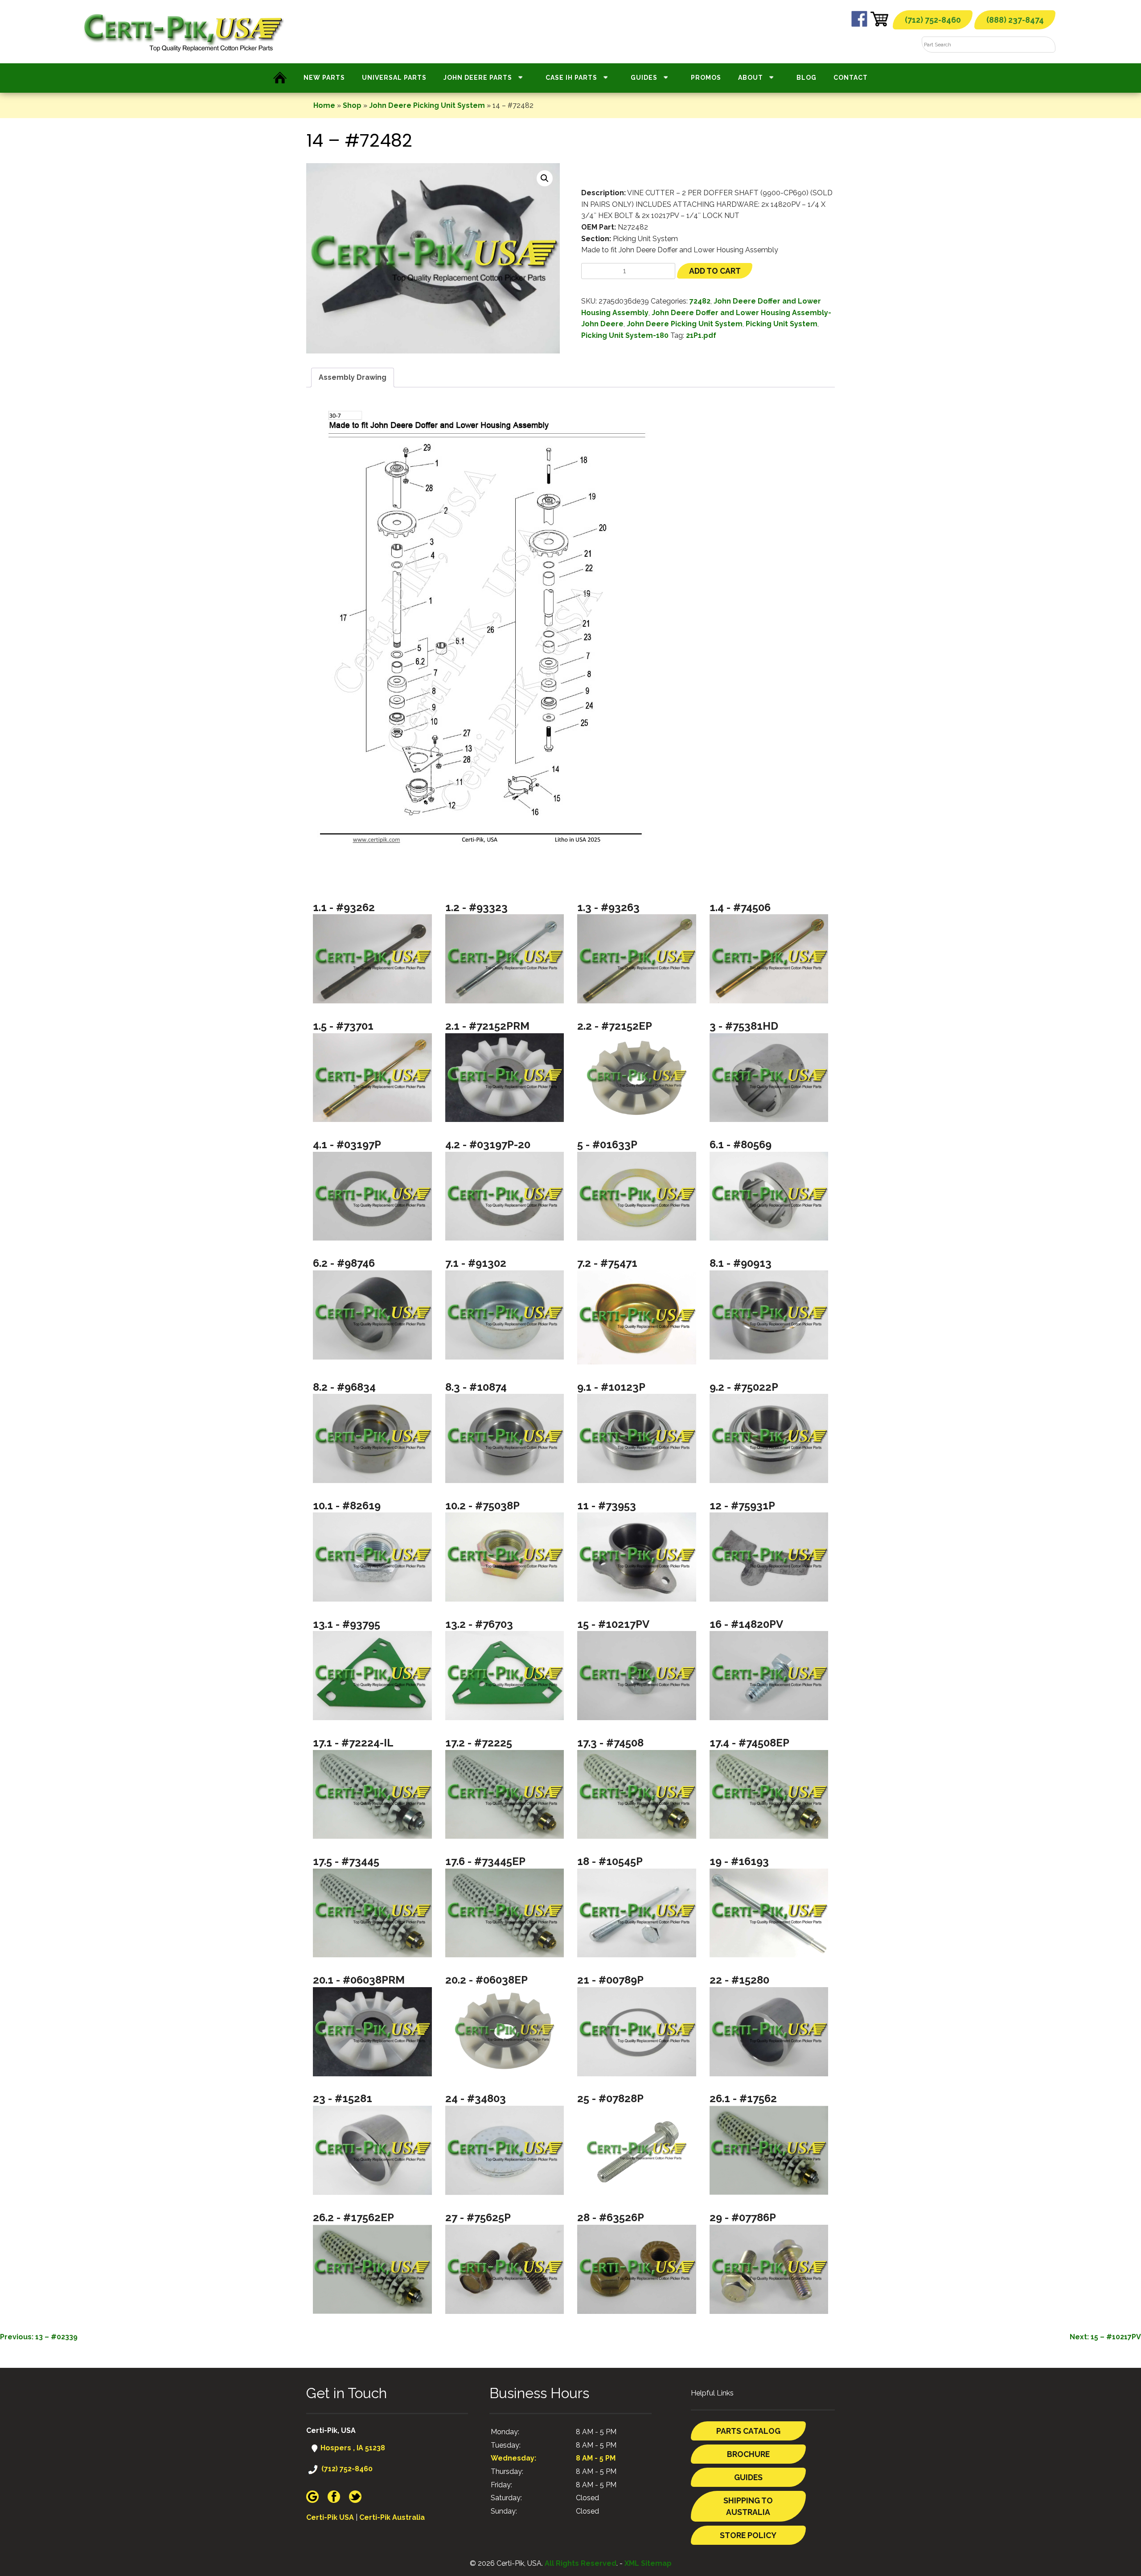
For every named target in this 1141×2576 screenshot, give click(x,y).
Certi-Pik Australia (392, 2517)
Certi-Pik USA (330, 2517)
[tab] (353, 378)
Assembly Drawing (353, 377)
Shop (352, 105)
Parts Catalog (748, 2431)
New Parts (324, 78)
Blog (806, 78)
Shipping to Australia (748, 2506)
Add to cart (715, 271)
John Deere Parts (478, 78)
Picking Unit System (782, 324)
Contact (851, 78)
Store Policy (748, 2535)
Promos (706, 78)
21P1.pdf (701, 335)
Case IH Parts (571, 78)
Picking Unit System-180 (625, 335)
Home (324, 105)
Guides (644, 78)
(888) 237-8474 (1015, 20)
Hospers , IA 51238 (352, 2448)
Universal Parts (394, 78)
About (751, 78)
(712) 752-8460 (933, 20)
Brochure (748, 2454)
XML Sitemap (648, 2563)
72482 (700, 301)
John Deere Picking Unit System (427, 105)
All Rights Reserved (581, 2563)
